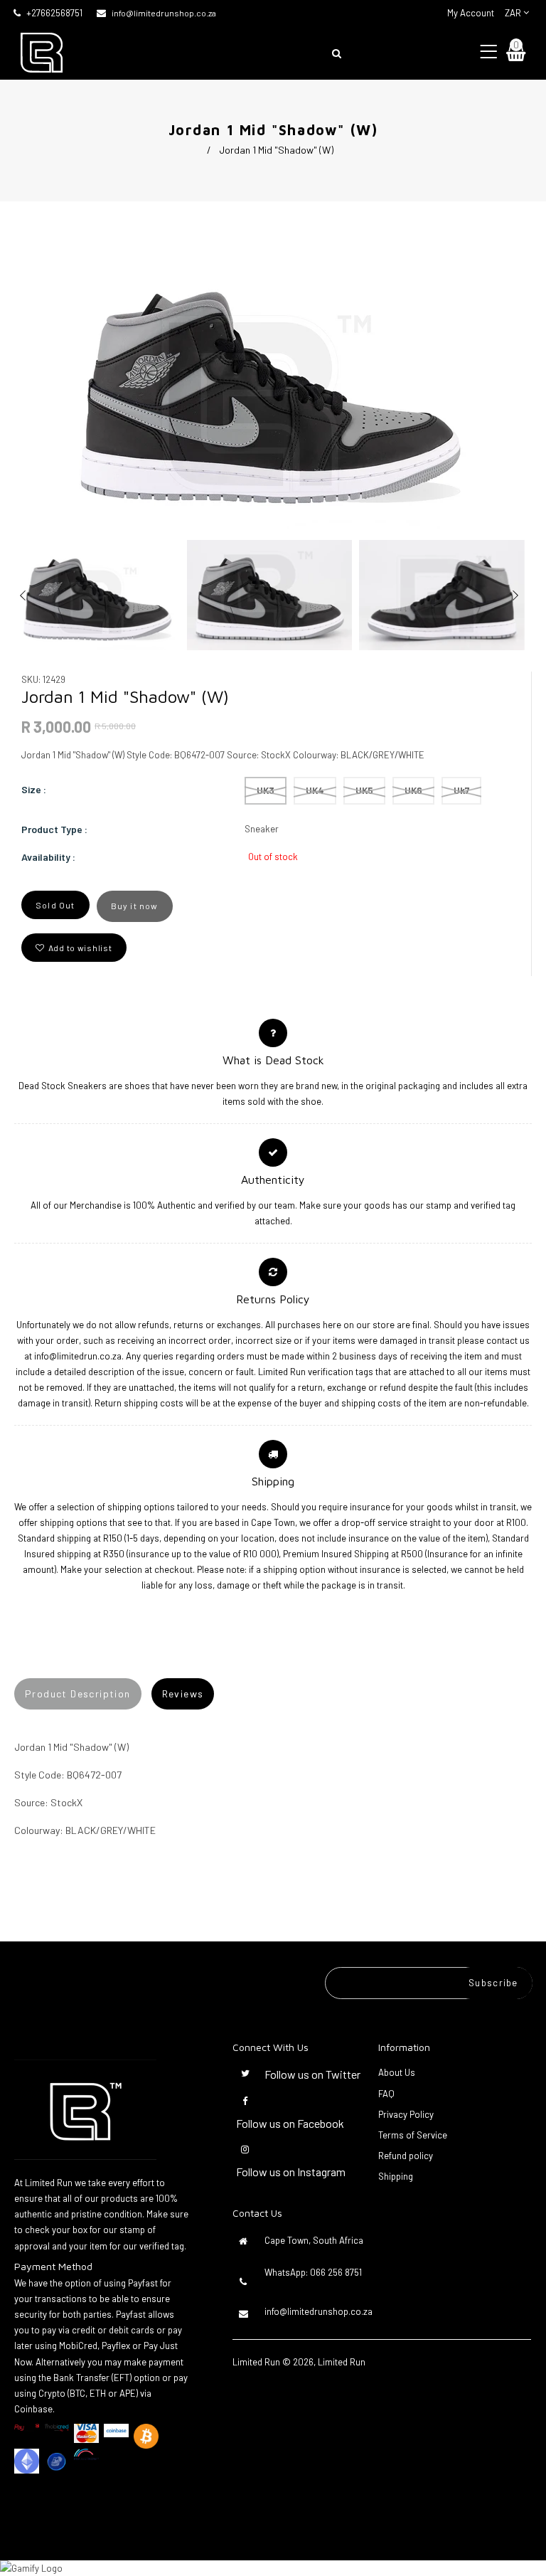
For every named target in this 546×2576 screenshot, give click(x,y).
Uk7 (461, 790)
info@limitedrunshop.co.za (164, 13)
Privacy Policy (406, 2114)
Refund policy (406, 2156)
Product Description (78, 1694)
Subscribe (493, 1983)
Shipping (396, 2176)
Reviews (183, 1694)
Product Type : (54, 829)
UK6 (413, 790)
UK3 (266, 790)
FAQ (386, 2094)
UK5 (364, 790)
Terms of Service (413, 2135)
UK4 (315, 790)
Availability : (48, 857)
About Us (397, 2072)
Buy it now (135, 906)
